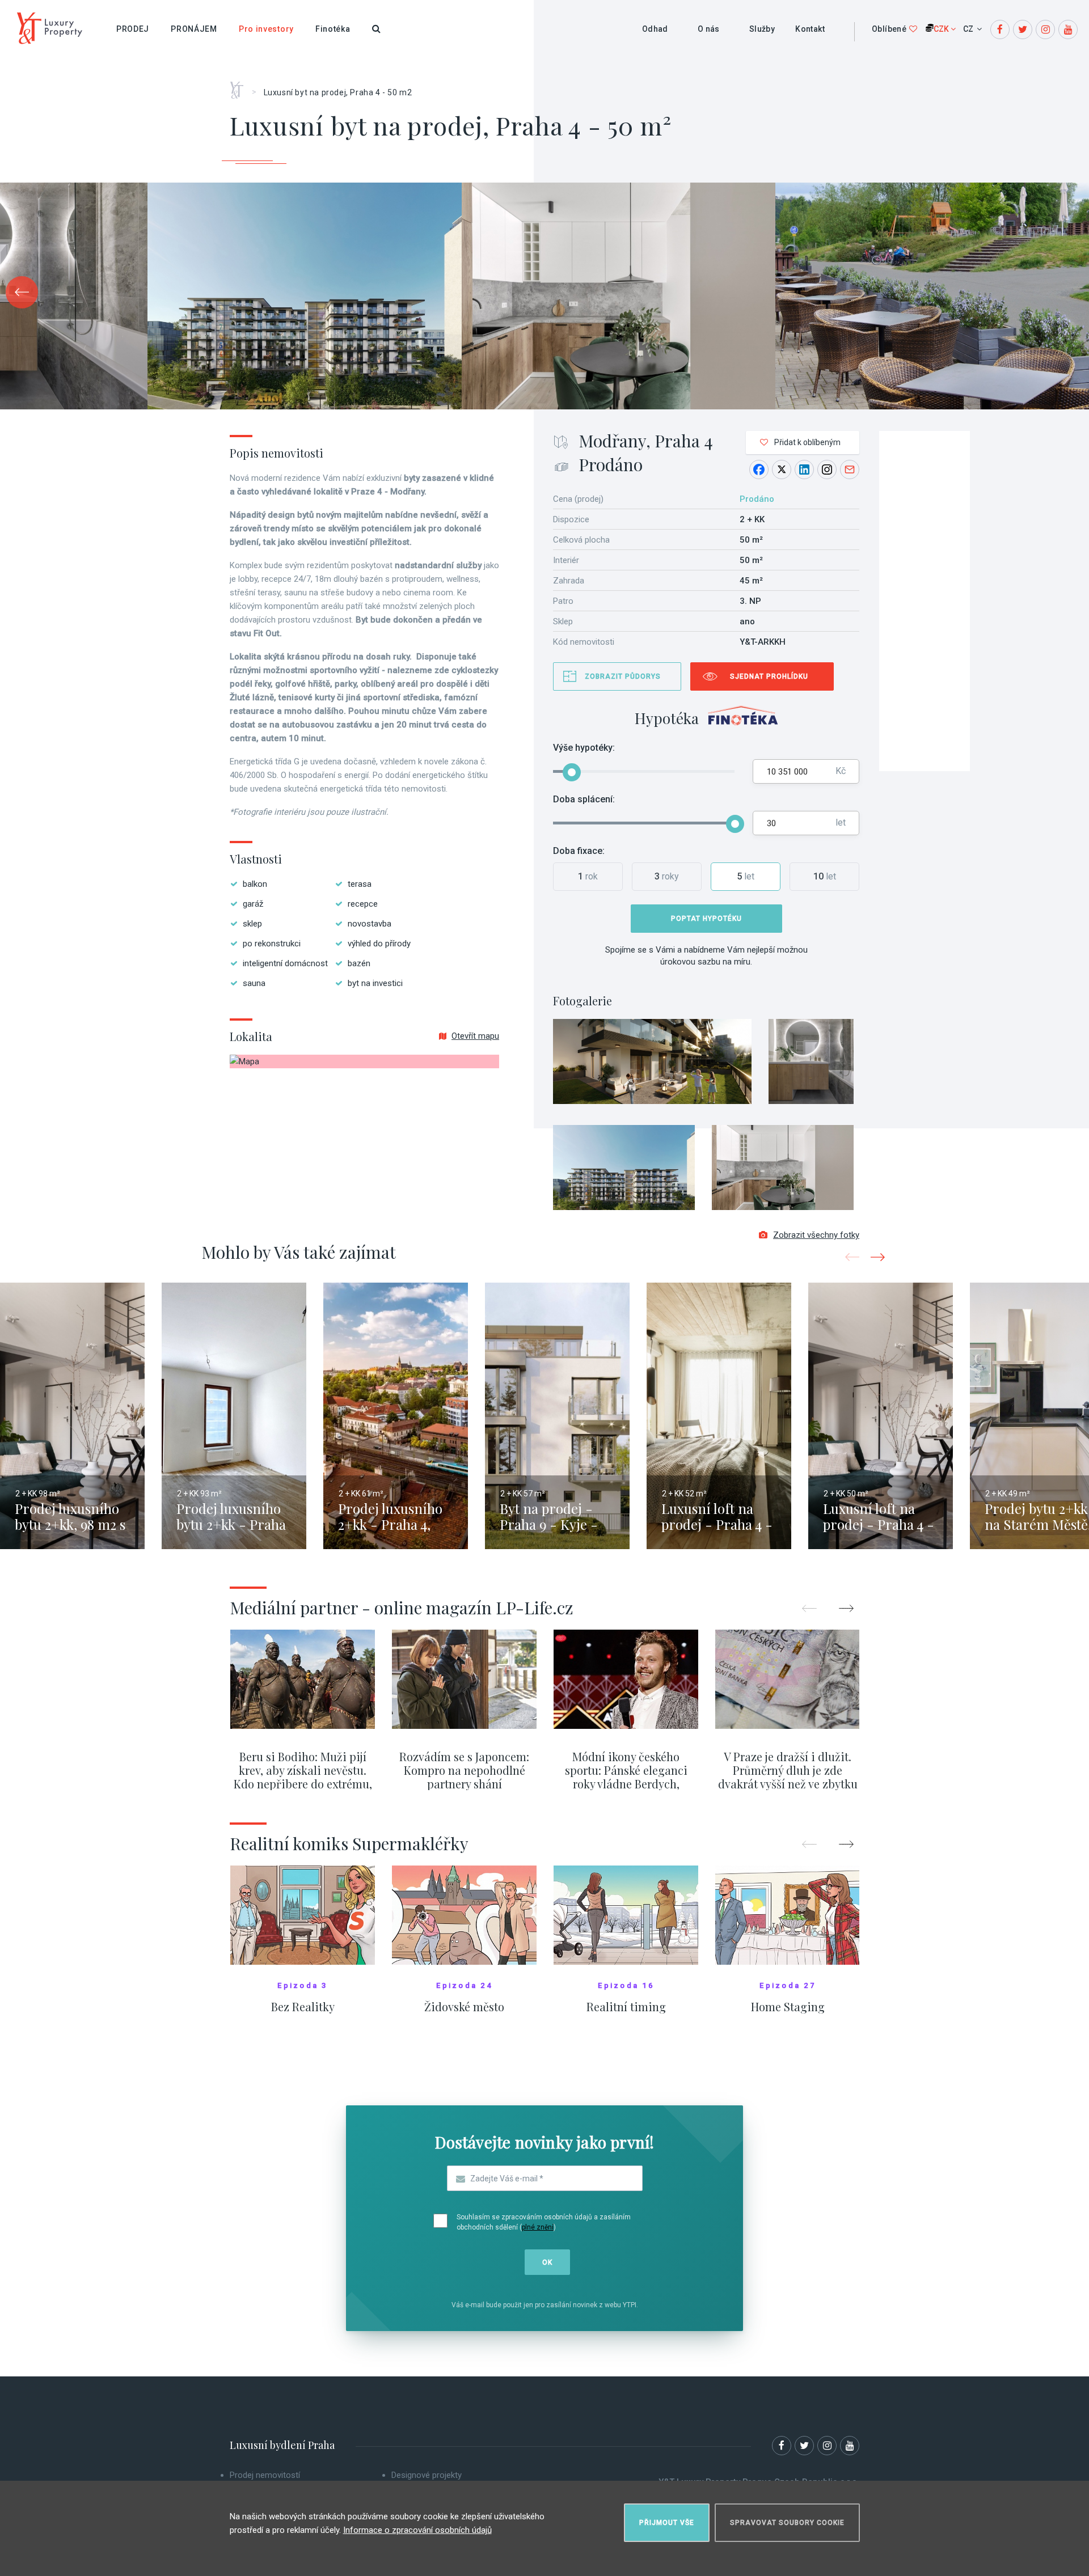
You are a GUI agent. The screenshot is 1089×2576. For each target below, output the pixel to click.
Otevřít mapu (475, 1036)
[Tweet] (782, 469)
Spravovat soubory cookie (787, 2523)
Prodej (133, 29)
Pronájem (194, 29)
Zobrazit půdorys (623, 676)
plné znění (538, 2227)
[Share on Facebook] (759, 469)
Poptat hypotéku (706, 919)
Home (241, 86)
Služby (762, 29)
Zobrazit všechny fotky (816, 1235)
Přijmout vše (667, 2523)
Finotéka (333, 29)
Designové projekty (427, 2475)
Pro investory (266, 29)
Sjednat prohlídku (769, 676)
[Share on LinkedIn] (804, 469)
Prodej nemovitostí (265, 2475)
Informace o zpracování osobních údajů (417, 2530)
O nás (709, 29)
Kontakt (810, 29)
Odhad (655, 29)
